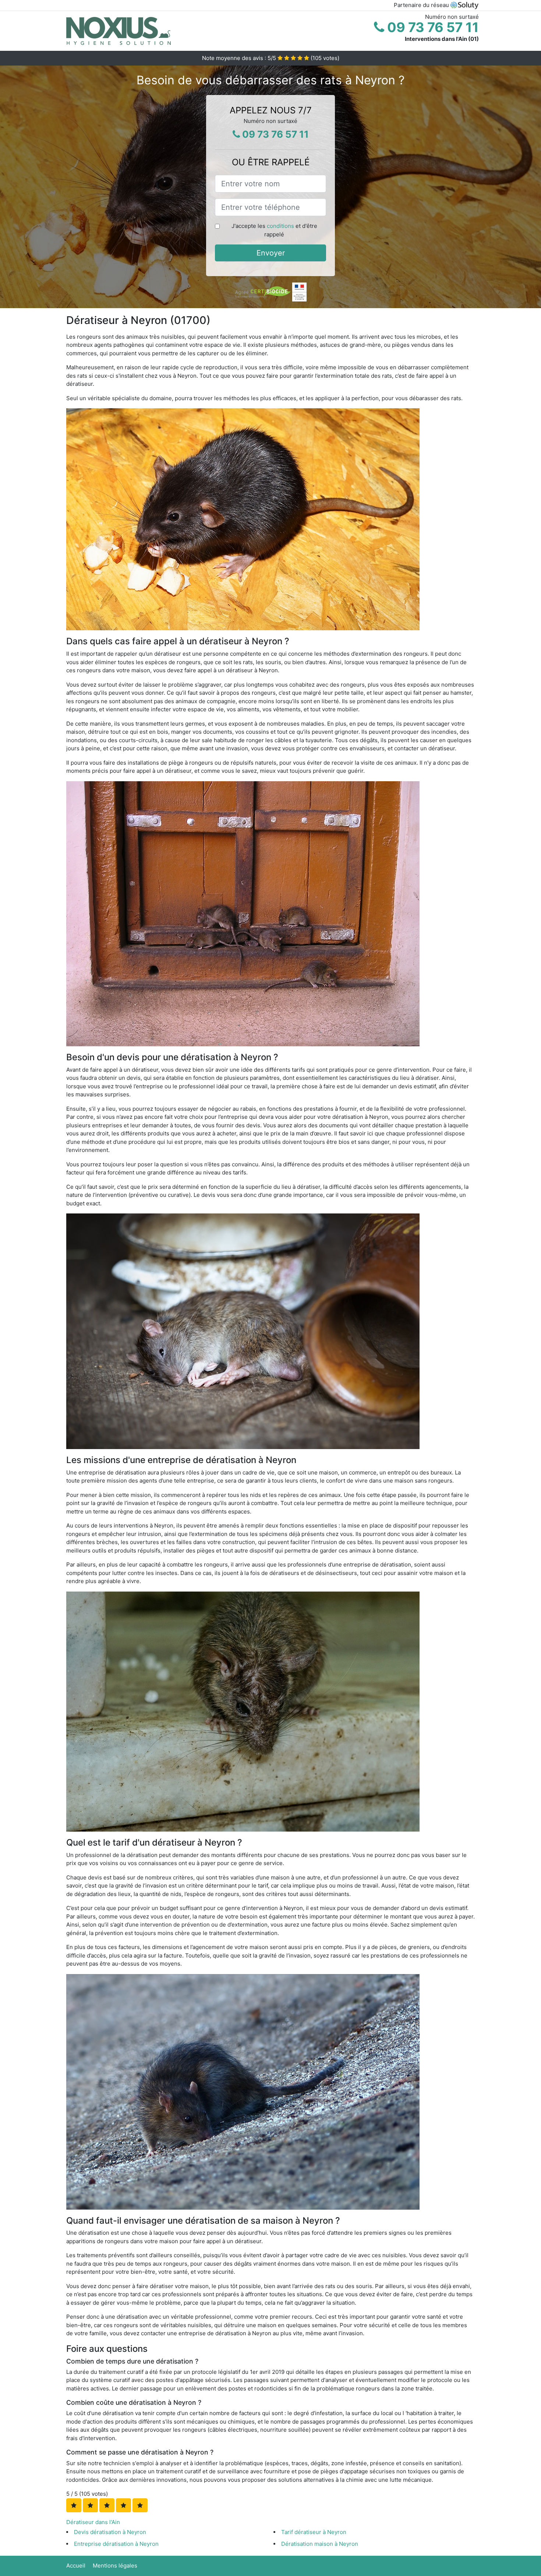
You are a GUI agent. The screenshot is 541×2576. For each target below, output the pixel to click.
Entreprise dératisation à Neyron (116, 2544)
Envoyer (271, 253)
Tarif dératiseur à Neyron (314, 2532)
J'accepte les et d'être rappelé (274, 230)
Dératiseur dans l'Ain (93, 2522)
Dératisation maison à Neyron (320, 2544)
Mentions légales (115, 2566)
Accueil (76, 2566)
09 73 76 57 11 (432, 27)
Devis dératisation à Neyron (110, 2532)
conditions (280, 226)
